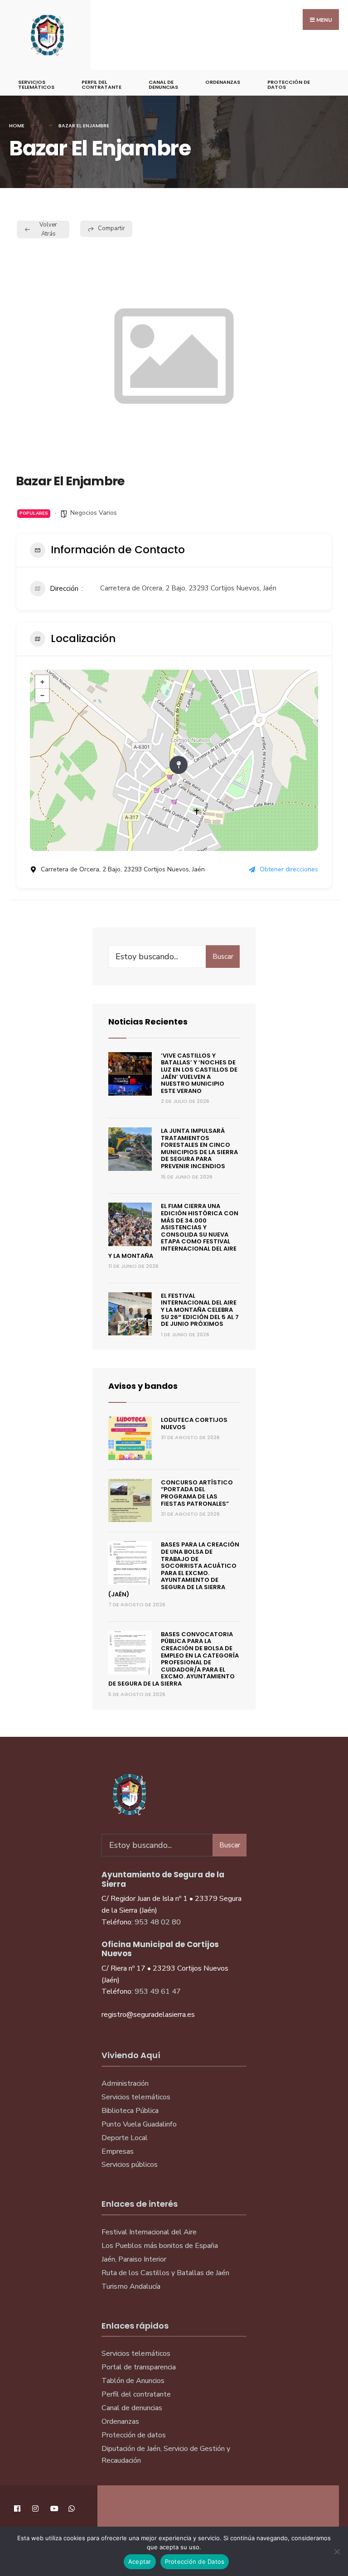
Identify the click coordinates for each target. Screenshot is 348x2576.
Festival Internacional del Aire (149, 2232)
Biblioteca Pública (130, 2111)
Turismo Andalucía (131, 2286)
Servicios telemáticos (36, 85)
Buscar (223, 957)
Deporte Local (125, 2138)
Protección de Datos (289, 85)
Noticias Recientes (148, 1022)
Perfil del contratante (136, 2394)
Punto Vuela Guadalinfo (139, 2124)
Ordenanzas (223, 82)
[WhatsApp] (71, 2508)
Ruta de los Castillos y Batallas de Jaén (165, 2273)
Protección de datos (134, 2435)
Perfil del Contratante (101, 85)
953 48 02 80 (158, 1922)
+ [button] (42, 682)
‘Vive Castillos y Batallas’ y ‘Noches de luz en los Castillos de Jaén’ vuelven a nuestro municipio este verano (199, 1073)
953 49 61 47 (158, 1991)
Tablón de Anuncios (133, 2381)
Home (17, 126)
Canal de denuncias (163, 85)
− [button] (42, 696)
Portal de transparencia (139, 2367)
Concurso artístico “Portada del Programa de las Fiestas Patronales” (197, 1493)
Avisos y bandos (143, 1386)
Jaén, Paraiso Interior (134, 2259)
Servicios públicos (130, 2165)
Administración (125, 2083)
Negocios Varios (94, 513)
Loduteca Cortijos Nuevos (194, 1423)
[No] (337, 2552)
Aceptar (140, 2562)
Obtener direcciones (289, 869)
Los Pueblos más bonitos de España (160, 2246)
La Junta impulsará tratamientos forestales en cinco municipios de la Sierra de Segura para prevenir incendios (199, 1148)
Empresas (118, 2151)
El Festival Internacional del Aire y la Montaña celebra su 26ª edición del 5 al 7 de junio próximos (200, 1310)
